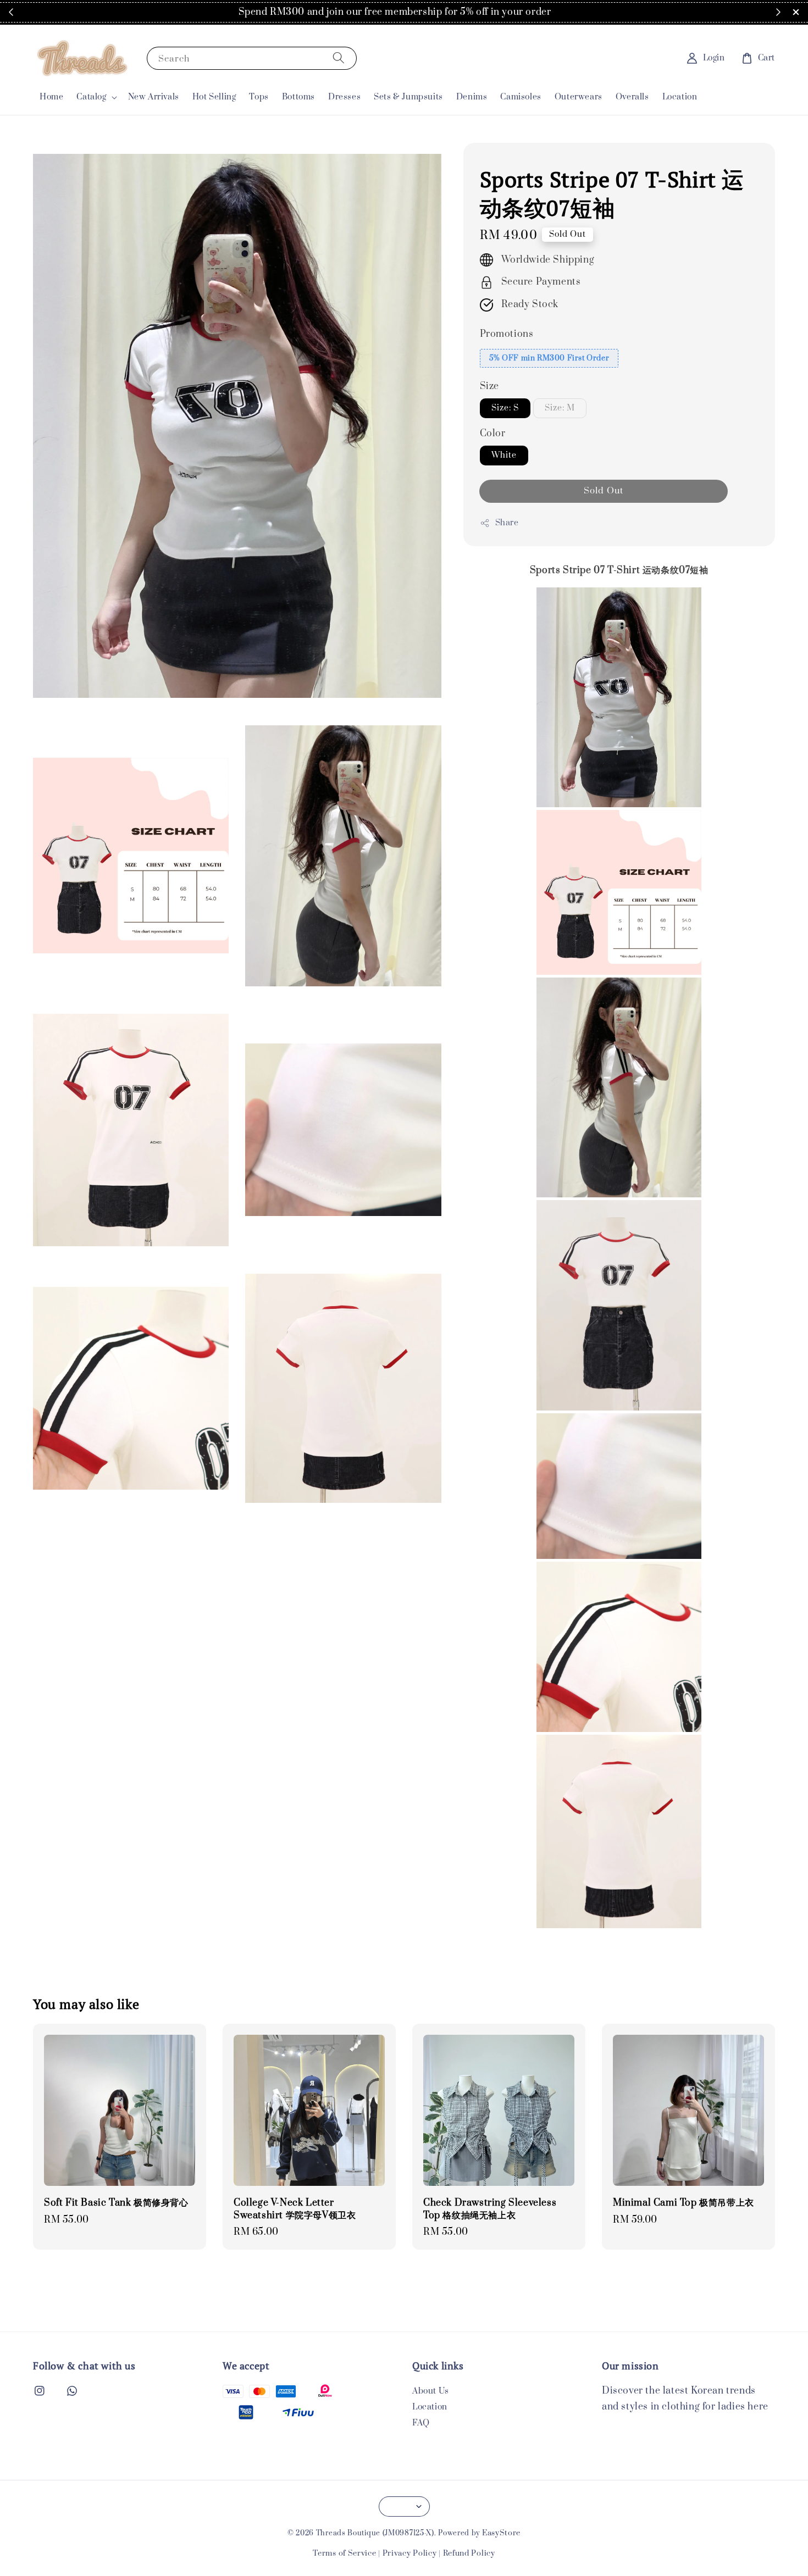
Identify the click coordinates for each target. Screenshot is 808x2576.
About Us (431, 2391)
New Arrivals (154, 97)
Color (493, 434)
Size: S (505, 408)
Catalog (91, 97)
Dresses (344, 97)
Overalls (632, 97)
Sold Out (604, 491)
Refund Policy (469, 2553)
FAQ (421, 2423)
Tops (259, 97)
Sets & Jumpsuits (408, 97)
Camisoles (521, 97)
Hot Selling (214, 97)
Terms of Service (344, 2553)
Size (489, 386)
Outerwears (579, 97)
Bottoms (298, 97)
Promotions (507, 334)
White (504, 455)
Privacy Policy (410, 2553)
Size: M (560, 408)
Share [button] (507, 523)
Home (51, 97)
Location (680, 97)
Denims (472, 97)
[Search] (339, 58)
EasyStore (501, 2533)
